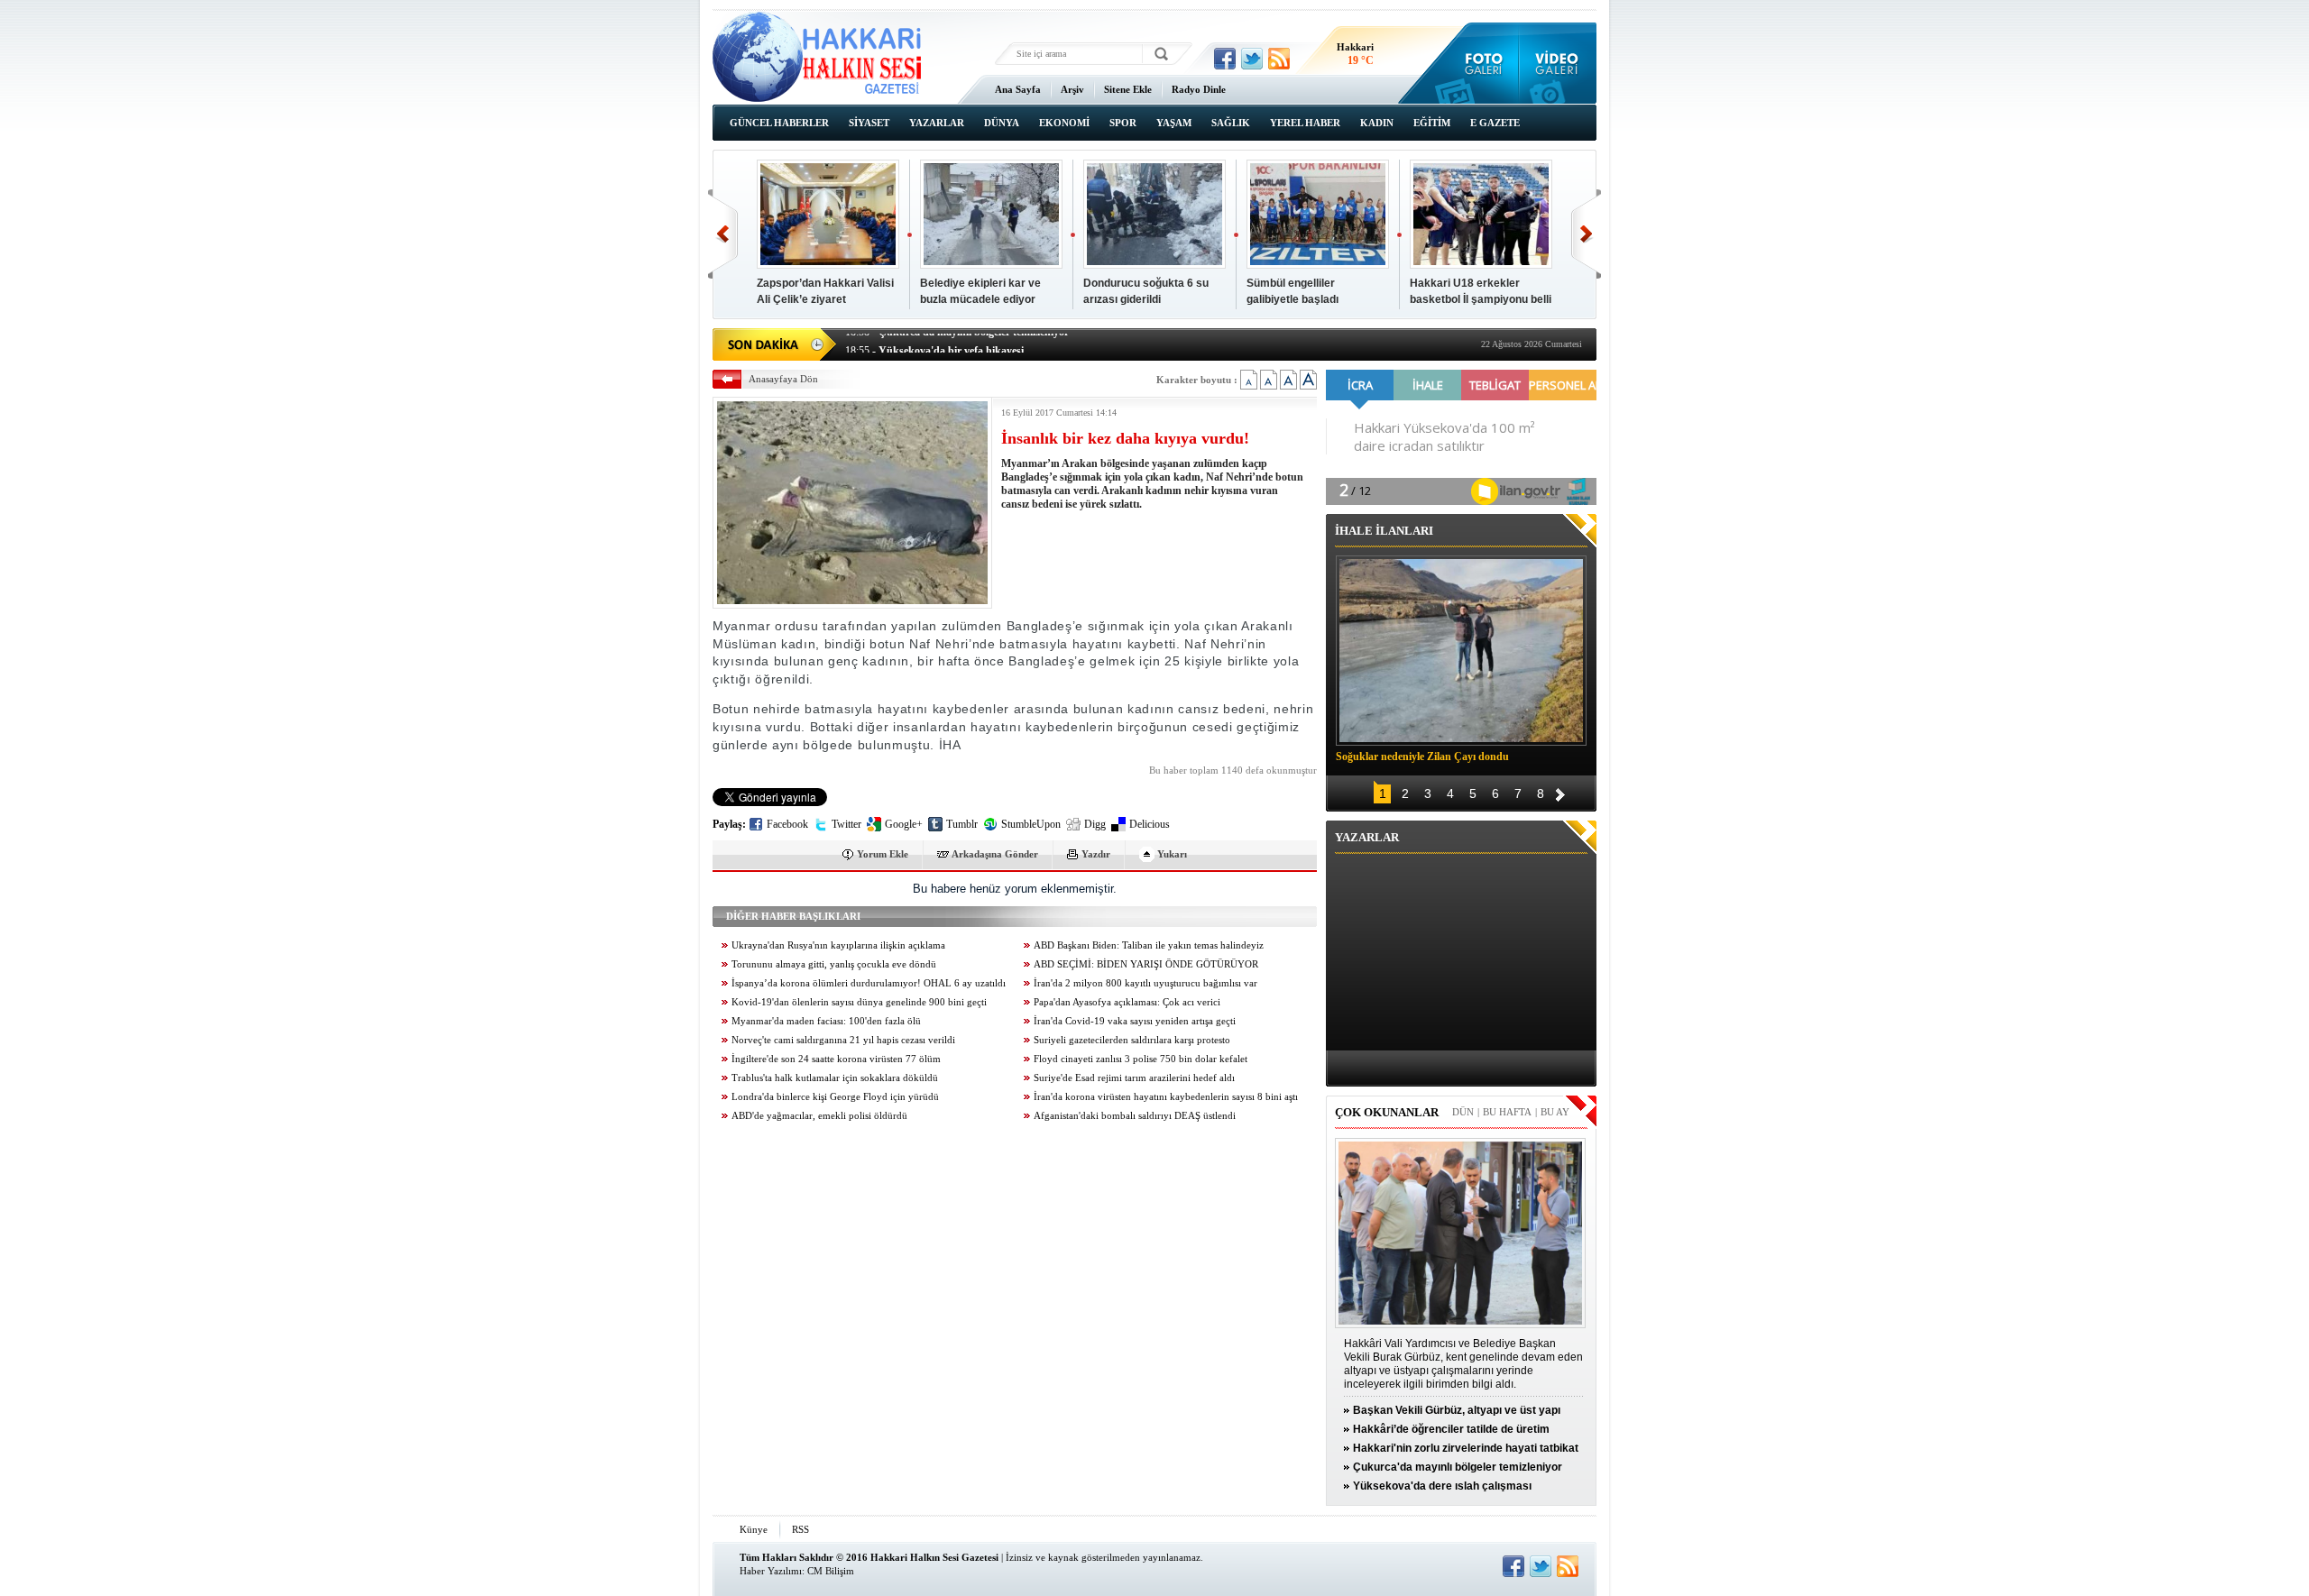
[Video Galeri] (1558, 63)
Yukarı (1172, 854)
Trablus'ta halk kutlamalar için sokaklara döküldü (835, 1078)
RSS (800, 1529)
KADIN (1377, 123)
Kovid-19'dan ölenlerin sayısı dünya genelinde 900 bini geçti (859, 1002)
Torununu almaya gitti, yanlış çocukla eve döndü (834, 964)
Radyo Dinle (1199, 89)
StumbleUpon (1031, 824)
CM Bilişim (831, 1571)
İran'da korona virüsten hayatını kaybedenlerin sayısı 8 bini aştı (1166, 1097)
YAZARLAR (937, 123)
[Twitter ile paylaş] (1252, 59)
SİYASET (869, 123)
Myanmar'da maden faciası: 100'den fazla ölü (826, 1021)
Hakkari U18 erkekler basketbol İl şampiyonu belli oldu (1481, 299)
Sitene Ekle (1128, 89)
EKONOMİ (1064, 123)
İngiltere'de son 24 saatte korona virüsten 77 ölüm (836, 1059)
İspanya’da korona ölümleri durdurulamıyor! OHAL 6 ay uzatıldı (869, 983)
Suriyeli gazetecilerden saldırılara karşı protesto (1132, 1040)
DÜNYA (1002, 123)
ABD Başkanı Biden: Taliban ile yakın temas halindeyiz (1149, 945)
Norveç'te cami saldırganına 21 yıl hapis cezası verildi (843, 1040)
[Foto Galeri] (1480, 63)
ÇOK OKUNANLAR (1387, 1112)
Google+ (904, 824)
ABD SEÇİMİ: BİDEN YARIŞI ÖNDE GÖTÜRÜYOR (1146, 964)
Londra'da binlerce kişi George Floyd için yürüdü (835, 1097)
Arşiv (1072, 89)
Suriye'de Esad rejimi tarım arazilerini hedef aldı (1134, 1078)
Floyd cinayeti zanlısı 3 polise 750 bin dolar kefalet (1141, 1059)
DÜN (1463, 1112)
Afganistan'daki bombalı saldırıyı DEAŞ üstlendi (1135, 1116)
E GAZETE (1495, 123)
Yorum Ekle (883, 854)
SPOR (1123, 123)
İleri (1586, 234)
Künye (754, 1529)
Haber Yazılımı (771, 1571)
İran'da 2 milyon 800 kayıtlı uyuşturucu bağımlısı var (1145, 983)
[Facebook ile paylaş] (1225, 59)
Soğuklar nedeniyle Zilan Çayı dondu (1422, 757)
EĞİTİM (1432, 123)
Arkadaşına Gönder (995, 854)
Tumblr (962, 824)
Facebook (787, 824)
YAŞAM (1174, 123)
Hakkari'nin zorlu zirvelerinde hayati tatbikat (1466, 1448)
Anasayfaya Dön (783, 379)
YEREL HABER (1305, 123)
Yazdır (1096, 854)
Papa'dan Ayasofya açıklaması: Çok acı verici (1127, 1002)
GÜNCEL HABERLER (779, 123)
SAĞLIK (1231, 123)
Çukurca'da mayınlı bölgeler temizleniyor (1458, 1467)
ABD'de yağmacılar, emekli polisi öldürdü (819, 1116)
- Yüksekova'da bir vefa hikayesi (934, 343)
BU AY (1555, 1112)
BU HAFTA (1507, 1112)
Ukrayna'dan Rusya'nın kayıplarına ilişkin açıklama (838, 945)
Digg (1095, 824)
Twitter (846, 824)
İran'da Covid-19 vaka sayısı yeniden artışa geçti (1135, 1021)
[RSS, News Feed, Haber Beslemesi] (1279, 59)
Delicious (1150, 824)
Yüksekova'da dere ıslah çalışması (1442, 1486)
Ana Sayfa (1018, 89)
